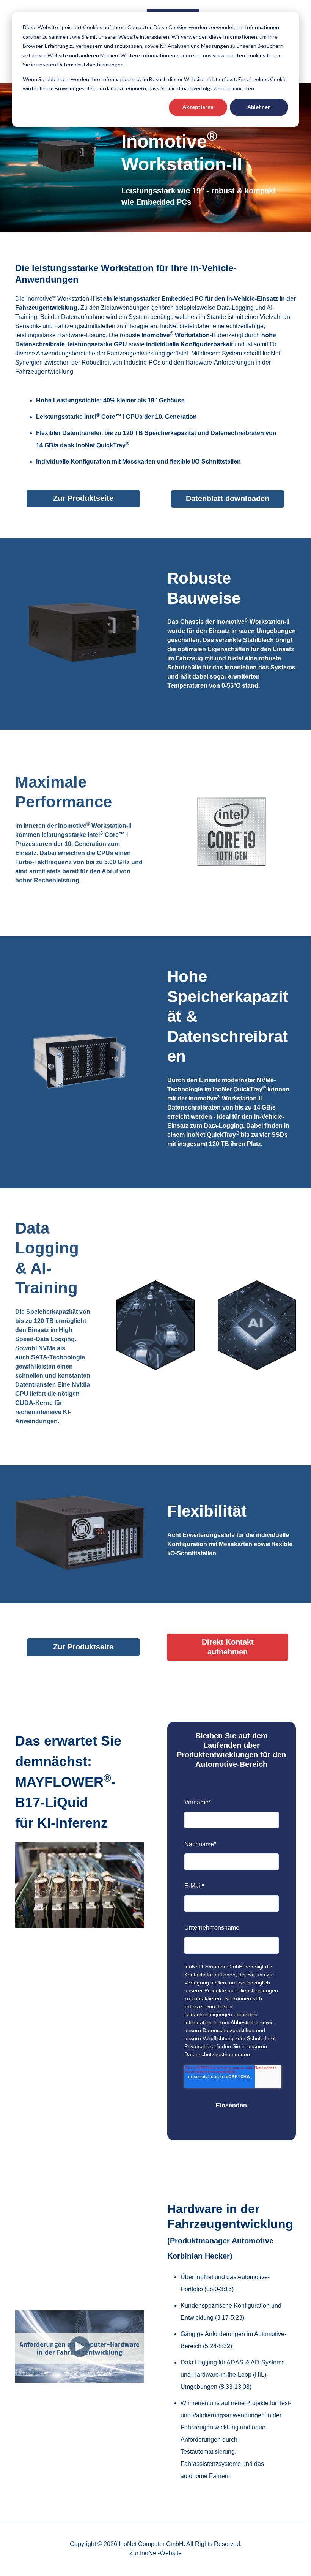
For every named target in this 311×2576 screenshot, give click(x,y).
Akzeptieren (198, 107)
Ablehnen (259, 107)
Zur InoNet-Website (155, 2553)
